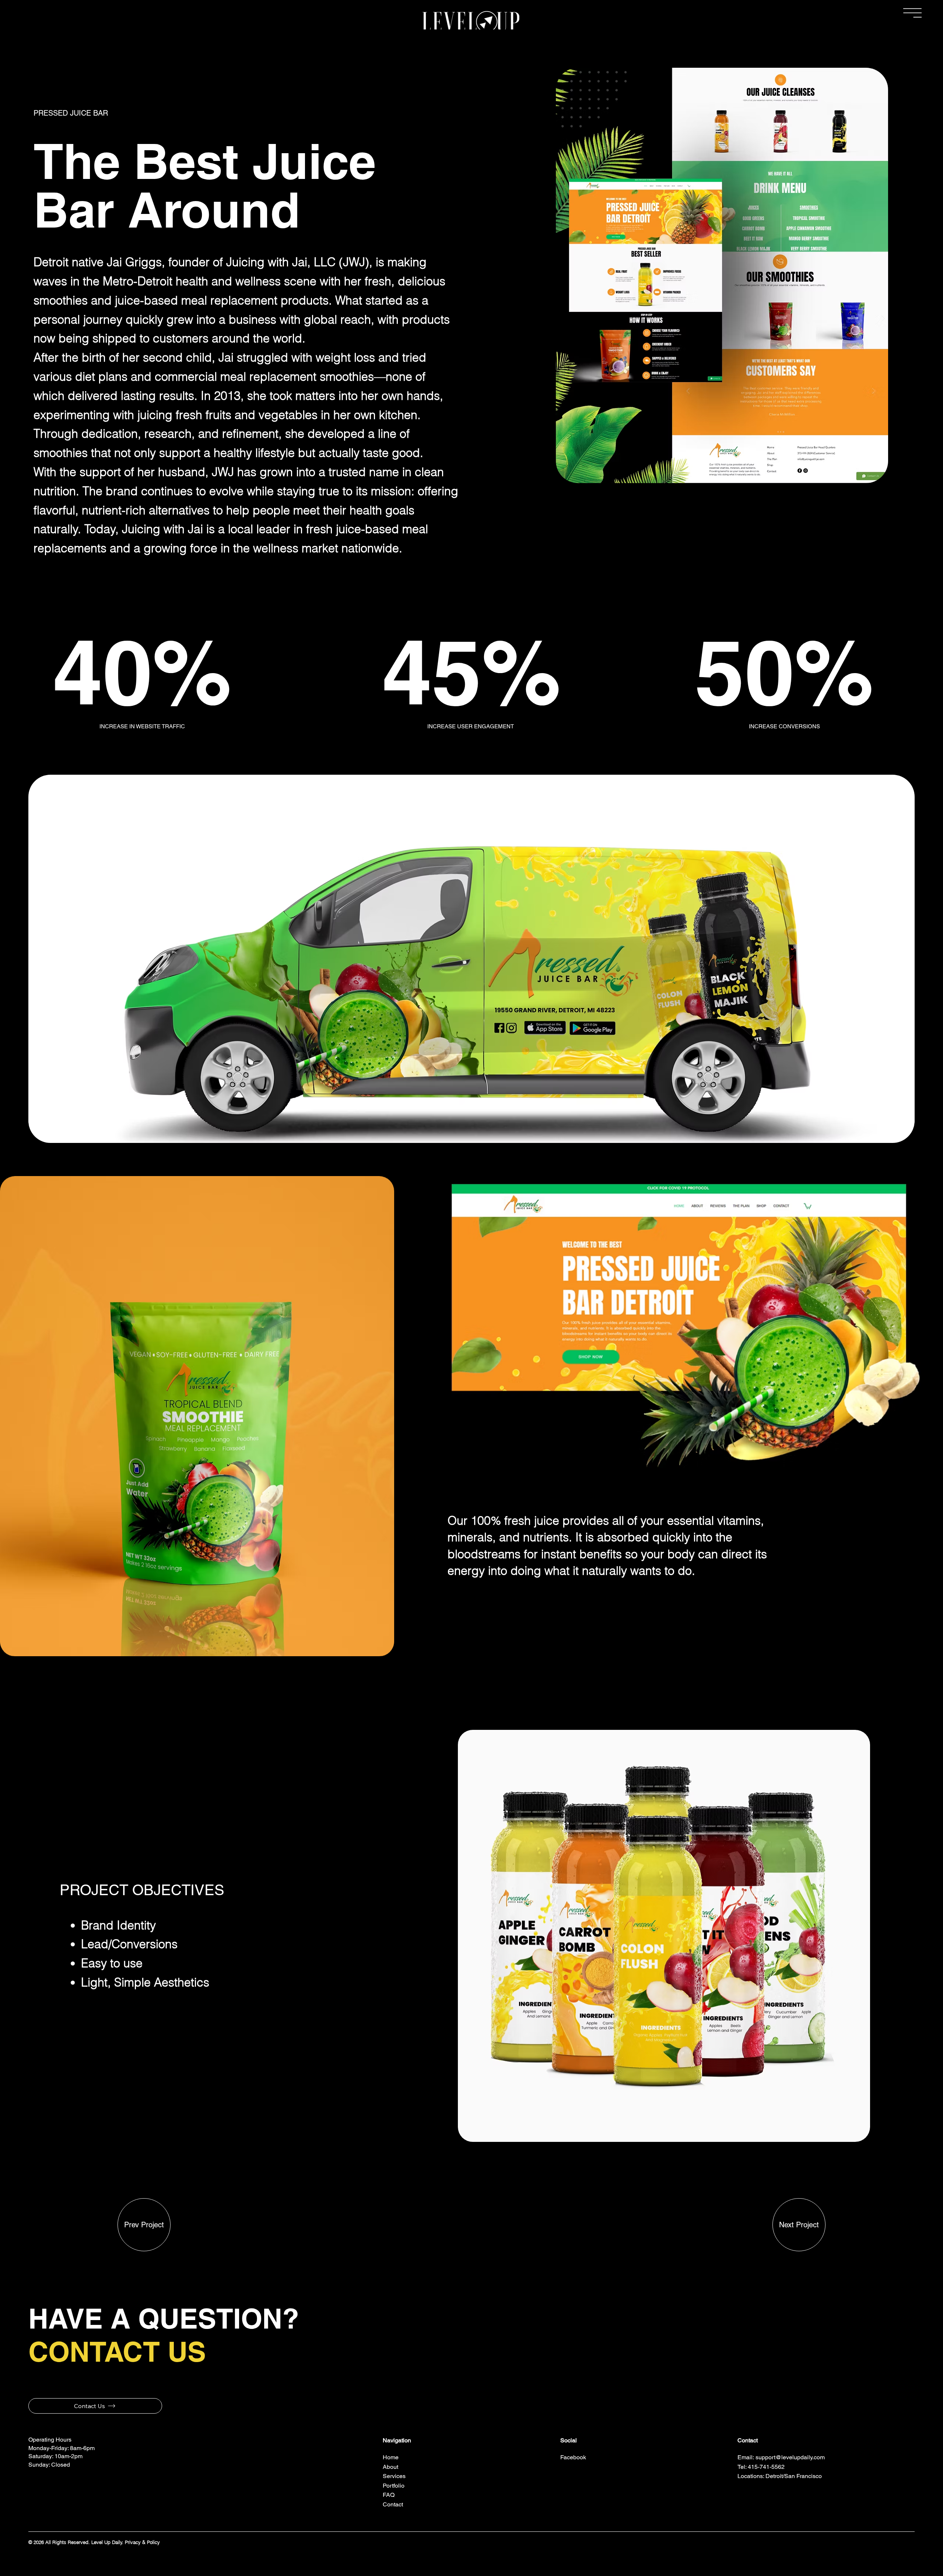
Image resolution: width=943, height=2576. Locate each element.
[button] (912, 13)
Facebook (574, 2457)
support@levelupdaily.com (790, 2457)
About (390, 2467)
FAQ (389, 2495)
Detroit (774, 2476)
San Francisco (803, 2476)
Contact (393, 2504)
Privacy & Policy (142, 2542)
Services (394, 2476)
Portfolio (394, 2486)
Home (391, 2457)
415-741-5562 (766, 2467)
